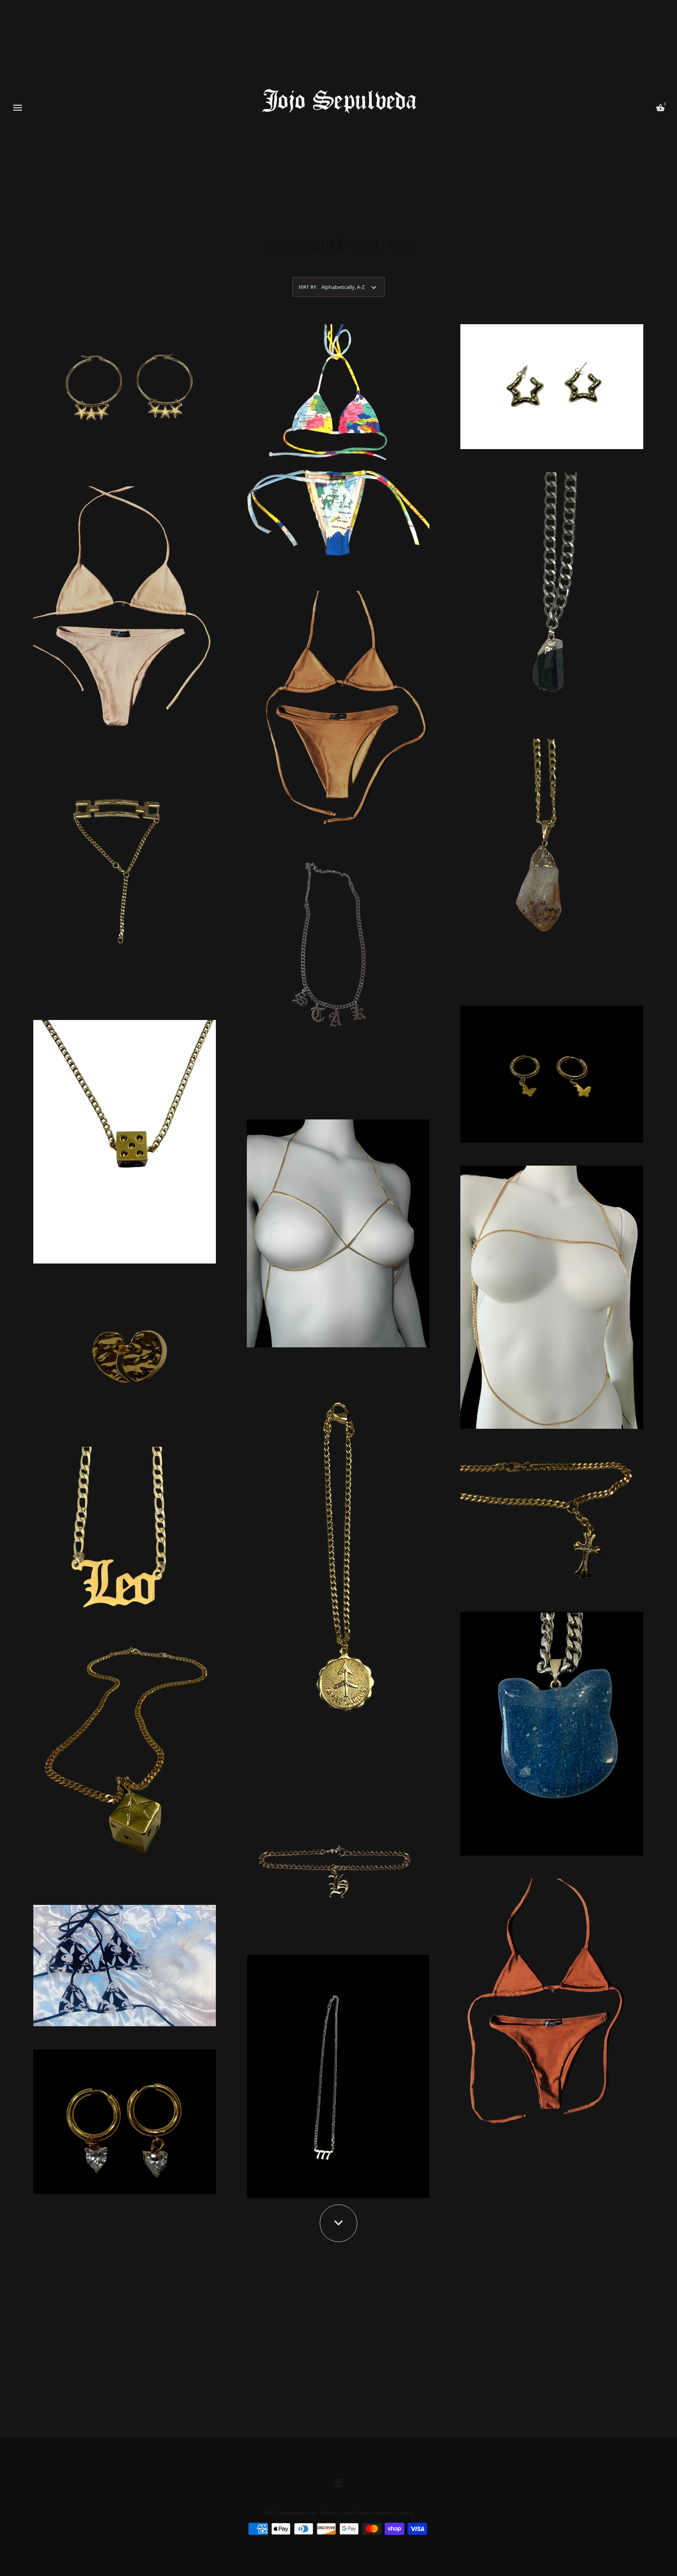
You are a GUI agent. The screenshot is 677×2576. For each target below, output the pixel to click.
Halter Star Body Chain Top (552, 1294)
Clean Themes (356, 2513)
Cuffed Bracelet (125, 872)
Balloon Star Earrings (552, 384)
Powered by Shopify (393, 2513)
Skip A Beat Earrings (125, 2118)
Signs (338, 2073)
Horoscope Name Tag (125, 1528)
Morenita (552, 1999)
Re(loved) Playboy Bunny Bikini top (125, 1963)
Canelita (338, 707)
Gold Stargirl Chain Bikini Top (338, 1230)
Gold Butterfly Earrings (552, 1071)
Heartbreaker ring (125, 1352)
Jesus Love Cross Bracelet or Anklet (552, 1517)
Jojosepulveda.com (298, 2513)
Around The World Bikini (338, 443)
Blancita (125, 605)
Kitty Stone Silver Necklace (552, 1730)
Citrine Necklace (552, 858)
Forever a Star (338, 972)
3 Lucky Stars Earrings (125, 391)
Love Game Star (125, 1757)
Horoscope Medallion (338, 1568)
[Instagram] (338, 2482)
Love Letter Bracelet (338, 1860)
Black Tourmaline (552, 591)
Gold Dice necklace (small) (125, 1139)
